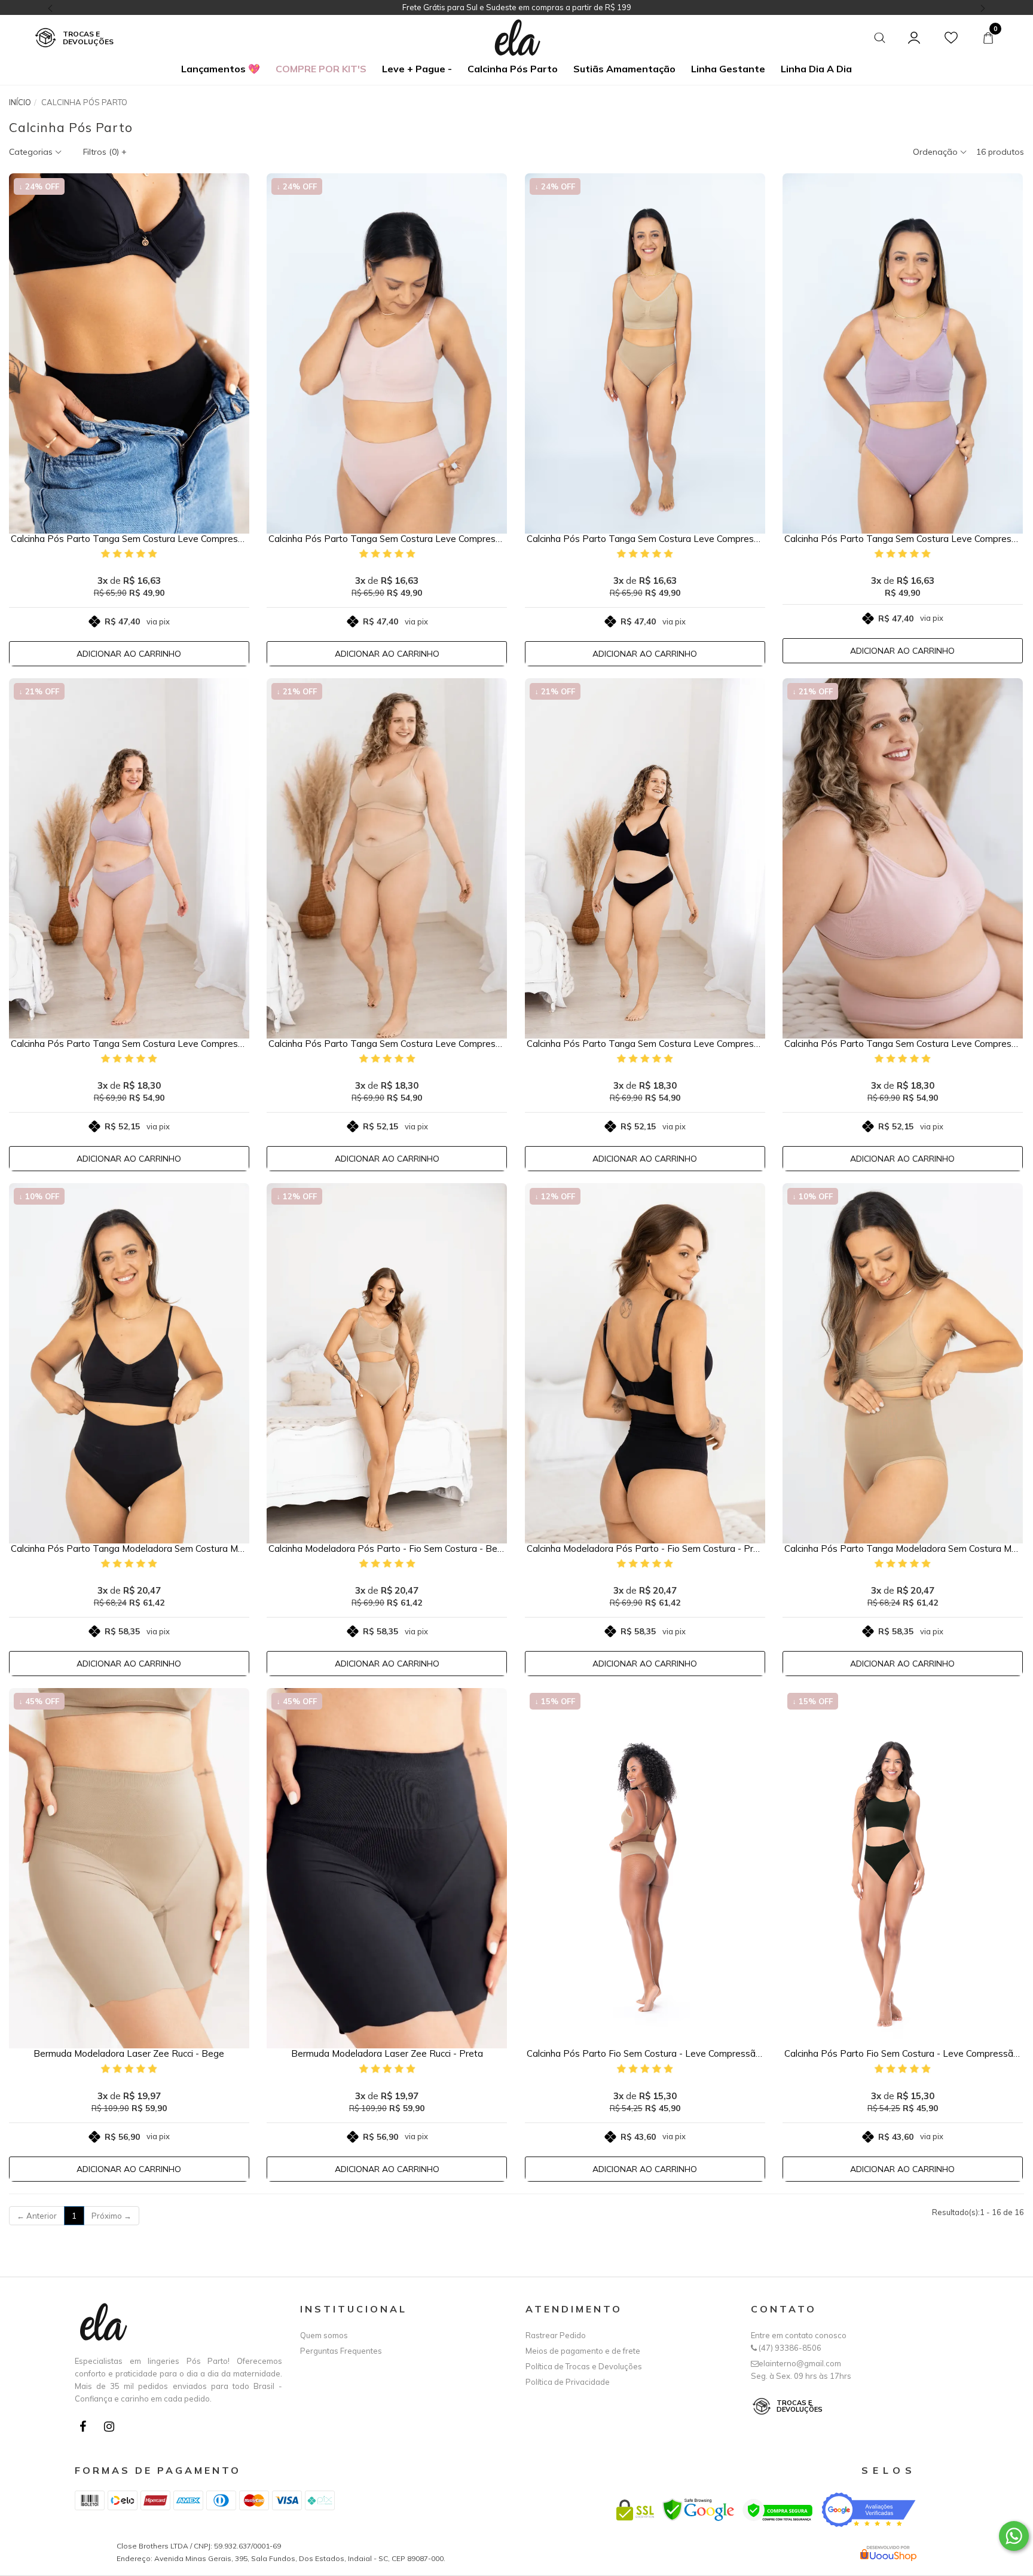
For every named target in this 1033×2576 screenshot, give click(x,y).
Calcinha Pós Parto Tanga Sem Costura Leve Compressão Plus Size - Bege (387, 1044)
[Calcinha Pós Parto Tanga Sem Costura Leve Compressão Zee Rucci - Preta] (129, 353)
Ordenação (936, 152)
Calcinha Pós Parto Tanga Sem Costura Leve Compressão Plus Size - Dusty (129, 1044)
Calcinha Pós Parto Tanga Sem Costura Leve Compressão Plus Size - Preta (645, 1044)
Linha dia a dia (816, 69)
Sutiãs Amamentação (624, 69)
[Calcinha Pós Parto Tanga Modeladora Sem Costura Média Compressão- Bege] (903, 1363)
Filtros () (105, 152)
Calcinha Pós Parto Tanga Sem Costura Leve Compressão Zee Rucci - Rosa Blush (387, 539)
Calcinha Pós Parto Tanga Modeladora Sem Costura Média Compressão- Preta (129, 1549)
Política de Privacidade (568, 2382)
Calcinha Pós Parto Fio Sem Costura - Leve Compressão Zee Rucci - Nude (645, 2054)
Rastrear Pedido (556, 2335)
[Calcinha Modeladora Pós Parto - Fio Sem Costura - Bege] (387, 1363)
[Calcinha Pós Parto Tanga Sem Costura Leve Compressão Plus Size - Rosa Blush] (903, 858)
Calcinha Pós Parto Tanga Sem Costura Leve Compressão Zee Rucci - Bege (645, 539)
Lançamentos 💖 (221, 69)
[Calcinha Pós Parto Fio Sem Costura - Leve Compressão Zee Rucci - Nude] (645, 1868)
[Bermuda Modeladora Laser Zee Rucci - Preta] (387, 1868)
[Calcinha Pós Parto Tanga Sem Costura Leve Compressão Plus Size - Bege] (387, 858)
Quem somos (324, 2335)
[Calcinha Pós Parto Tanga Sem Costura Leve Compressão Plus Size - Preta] (645, 858)
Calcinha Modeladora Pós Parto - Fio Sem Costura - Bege (387, 1549)
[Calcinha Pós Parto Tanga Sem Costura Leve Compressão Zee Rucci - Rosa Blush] (387, 353)
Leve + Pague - (417, 69)
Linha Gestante (728, 69)
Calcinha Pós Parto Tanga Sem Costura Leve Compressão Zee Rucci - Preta (129, 539)
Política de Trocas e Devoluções (584, 2366)
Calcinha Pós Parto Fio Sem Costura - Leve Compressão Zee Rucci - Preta (903, 2054)
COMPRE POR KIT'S (321, 69)
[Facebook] (85, 2429)
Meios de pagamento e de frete (583, 2351)
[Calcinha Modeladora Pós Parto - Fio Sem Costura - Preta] (645, 1363)
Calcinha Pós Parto (513, 69)
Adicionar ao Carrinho (129, 654)
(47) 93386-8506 (789, 2348)
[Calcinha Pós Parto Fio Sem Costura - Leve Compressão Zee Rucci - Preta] (903, 1868)
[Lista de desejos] (951, 38)
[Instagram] (112, 2429)
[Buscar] (879, 38)
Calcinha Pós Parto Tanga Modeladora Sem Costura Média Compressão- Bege (903, 1549)
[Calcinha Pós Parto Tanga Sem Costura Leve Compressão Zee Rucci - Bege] (645, 353)
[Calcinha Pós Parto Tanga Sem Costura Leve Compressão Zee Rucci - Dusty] (903, 353)
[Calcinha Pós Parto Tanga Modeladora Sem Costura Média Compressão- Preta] (129, 1363)
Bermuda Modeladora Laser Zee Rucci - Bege (129, 2054)
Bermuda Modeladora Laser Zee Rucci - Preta (387, 2054)
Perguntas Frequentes (341, 2351)
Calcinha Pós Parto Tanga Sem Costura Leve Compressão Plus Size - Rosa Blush (903, 1044)
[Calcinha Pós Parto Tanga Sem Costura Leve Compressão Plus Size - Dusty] (129, 858)
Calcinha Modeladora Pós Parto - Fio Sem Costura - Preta (645, 1549)
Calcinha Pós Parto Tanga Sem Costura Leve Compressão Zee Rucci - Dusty (903, 539)
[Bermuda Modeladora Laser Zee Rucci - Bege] (129, 1868)
